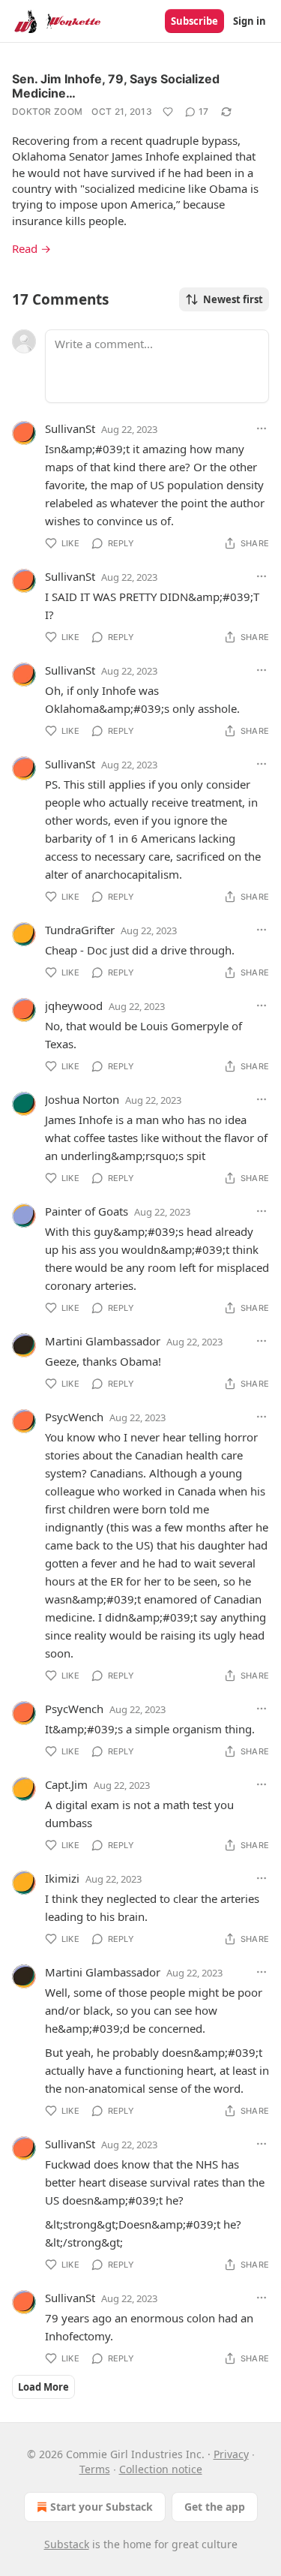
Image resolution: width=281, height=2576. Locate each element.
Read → (31, 248)
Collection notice (161, 2469)
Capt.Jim (66, 1784)
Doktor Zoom (47, 111)
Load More (43, 2387)
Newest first (233, 299)
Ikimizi (62, 1878)
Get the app (215, 2507)
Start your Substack (102, 2507)
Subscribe (194, 21)
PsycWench (74, 1417)
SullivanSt (70, 428)
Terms (95, 2469)
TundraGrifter (80, 930)
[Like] (168, 112)
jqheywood (74, 1005)
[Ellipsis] (262, 428)
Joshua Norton (82, 1099)
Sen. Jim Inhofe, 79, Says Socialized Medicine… (116, 86)
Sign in (250, 21)
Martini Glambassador (103, 1341)
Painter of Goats (87, 1211)
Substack (67, 2544)
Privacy (231, 2454)
